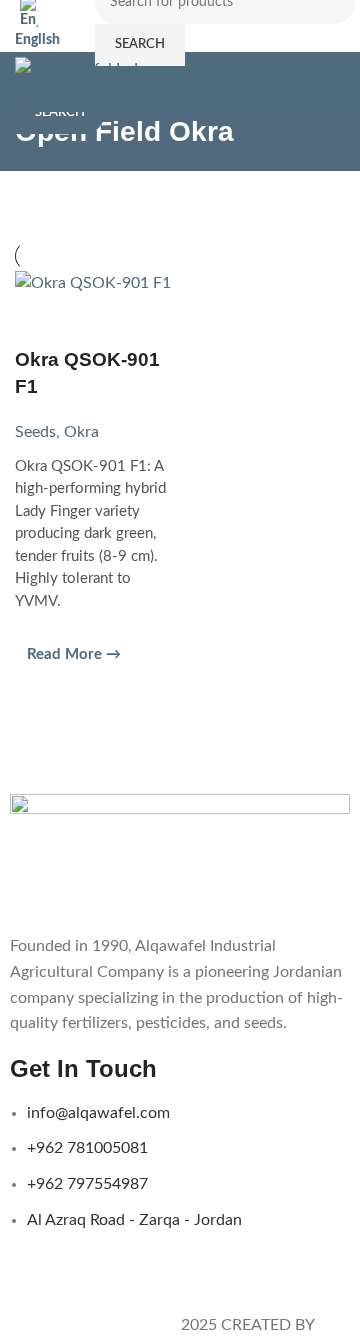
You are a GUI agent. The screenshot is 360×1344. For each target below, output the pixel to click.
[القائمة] (337, 82)
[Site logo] (83, 81)
